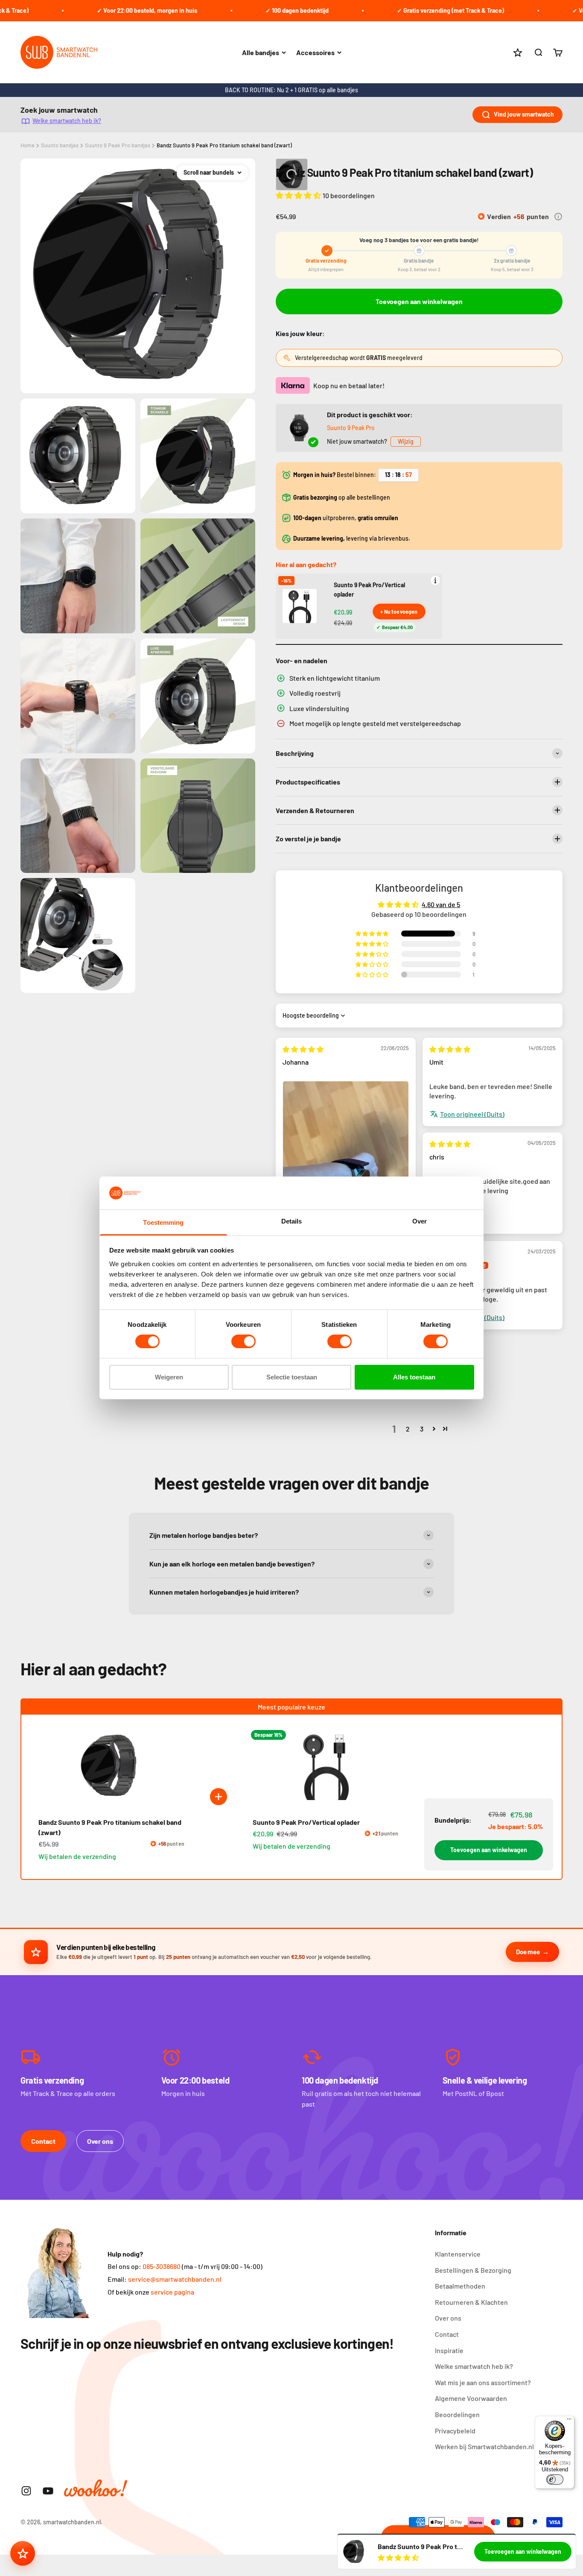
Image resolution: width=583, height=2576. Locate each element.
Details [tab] (292, 1221)
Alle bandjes (261, 52)
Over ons (100, 2141)
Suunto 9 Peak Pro (351, 428)
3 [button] (422, 1429)
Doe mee (528, 1952)
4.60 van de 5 (441, 904)
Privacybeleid (455, 2431)
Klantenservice (458, 2254)
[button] (299, 195)
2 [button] (408, 1429)
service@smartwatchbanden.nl (175, 2279)
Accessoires (315, 52)
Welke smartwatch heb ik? (67, 121)
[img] (303, 1049)
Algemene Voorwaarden (471, 2398)
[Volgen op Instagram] (26, 2491)
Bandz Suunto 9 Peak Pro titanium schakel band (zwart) (224, 145)
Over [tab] (420, 1221)
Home (28, 145)
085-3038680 (162, 2266)
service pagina (172, 2292)
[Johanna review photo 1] (346, 1165)
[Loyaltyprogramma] (23, 2553)
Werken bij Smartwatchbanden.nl (484, 2446)
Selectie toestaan (292, 1377)
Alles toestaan (414, 1377)
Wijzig (406, 441)
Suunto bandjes (60, 145)
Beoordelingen (457, 2414)
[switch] (243, 1341)
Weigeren (169, 1377)
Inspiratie (449, 2350)
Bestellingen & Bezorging (473, 2270)
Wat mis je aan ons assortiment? (483, 2382)
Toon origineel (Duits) (472, 1114)
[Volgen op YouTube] (48, 2491)
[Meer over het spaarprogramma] (558, 217)
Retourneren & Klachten (471, 2302)
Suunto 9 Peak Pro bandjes (118, 145)
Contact (43, 2141)
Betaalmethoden (460, 2286)
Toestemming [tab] (163, 1222)
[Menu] (569, 2421)
